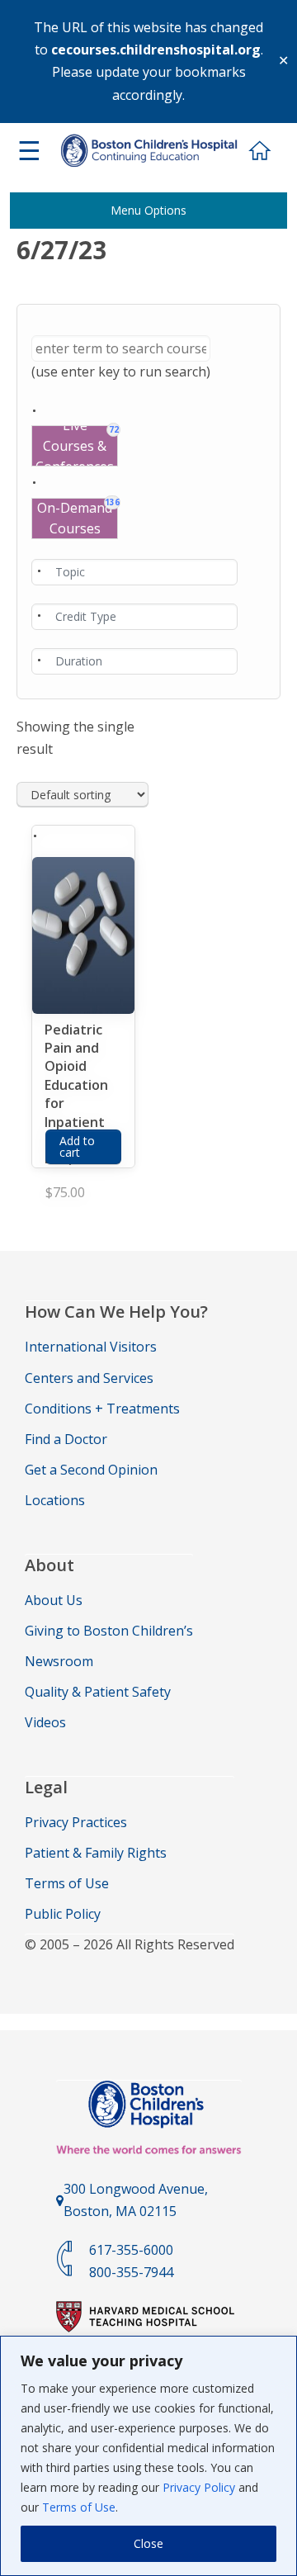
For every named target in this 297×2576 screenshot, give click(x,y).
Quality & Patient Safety (98, 1692)
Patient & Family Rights (96, 1853)
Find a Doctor (66, 1439)
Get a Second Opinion (91, 1470)
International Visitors (91, 1347)
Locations (55, 1500)
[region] (148, 2456)
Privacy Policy (199, 2487)
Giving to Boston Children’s (109, 1631)
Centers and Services (89, 1378)
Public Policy (63, 1914)
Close (148, 2543)
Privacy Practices (76, 1822)
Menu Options (148, 210)
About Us (54, 1600)
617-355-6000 (131, 2250)
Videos (45, 1722)
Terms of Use (79, 2507)
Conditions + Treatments (102, 1409)
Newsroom (59, 1661)
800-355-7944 (131, 2272)
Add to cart (77, 1146)
